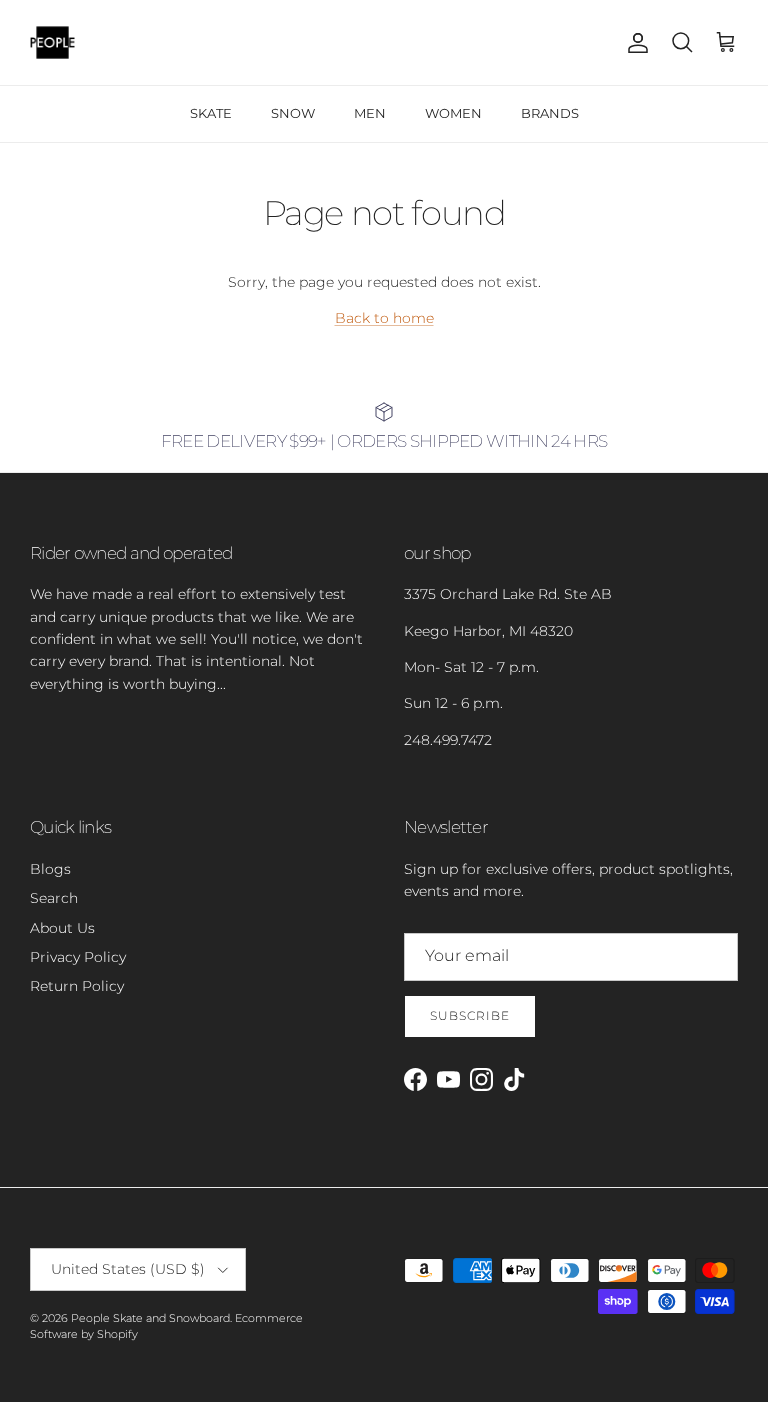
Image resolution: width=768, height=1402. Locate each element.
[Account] (634, 43)
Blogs (50, 869)
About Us (62, 928)
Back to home (384, 318)
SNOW (293, 113)
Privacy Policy (78, 957)
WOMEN (453, 113)
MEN (370, 113)
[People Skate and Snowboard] (52, 42)
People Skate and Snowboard (150, 1318)
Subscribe (470, 1015)
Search (54, 898)
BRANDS (550, 113)
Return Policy (77, 986)
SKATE (211, 113)
